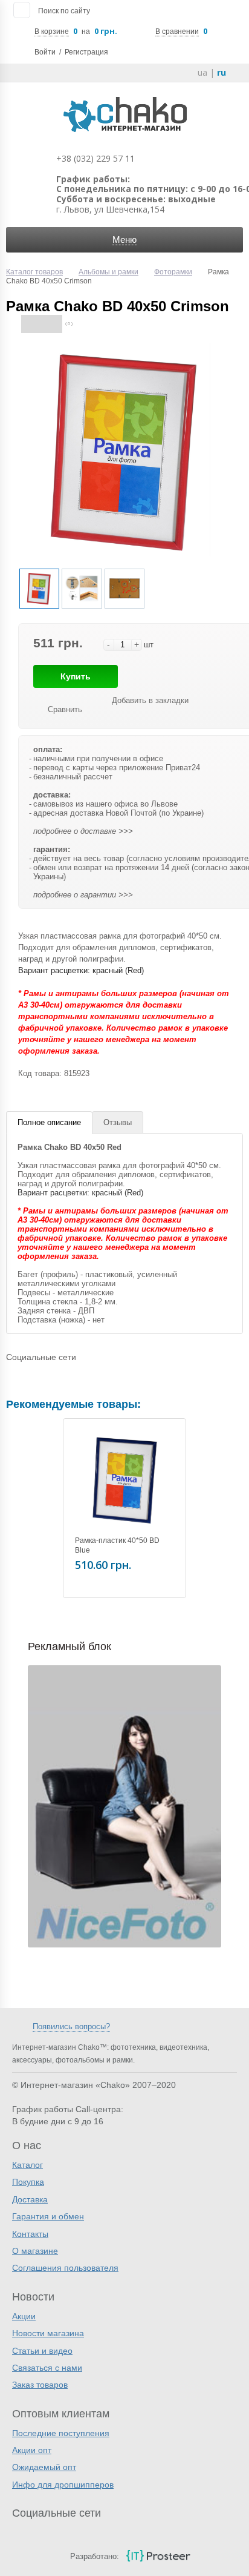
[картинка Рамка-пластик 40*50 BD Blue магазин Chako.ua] (124, 1480)
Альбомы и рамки (108, 272)
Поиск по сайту (64, 11)
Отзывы (118, 1122)
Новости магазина (48, 2333)
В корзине (52, 31)
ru (222, 72)
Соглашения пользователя (65, 2268)
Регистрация (86, 52)
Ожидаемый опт (44, 2467)
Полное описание (49, 1122)
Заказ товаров (40, 2385)
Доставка (30, 2199)
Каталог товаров (34, 272)
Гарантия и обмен (48, 2216)
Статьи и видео (42, 2351)
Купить (76, 676)
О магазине (35, 2251)
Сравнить (65, 709)
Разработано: (95, 2556)
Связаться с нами (47, 2368)
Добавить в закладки (150, 700)
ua (202, 72)
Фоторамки (173, 272)
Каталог (27, 2165)
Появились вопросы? (71, 2026)
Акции (24, 2316)
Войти (45, 52)
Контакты (30, 2234)
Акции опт (32, 2450)
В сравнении (177, 31)
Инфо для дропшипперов (63, 2485)
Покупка (28, 2182)
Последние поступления (61, 2433)
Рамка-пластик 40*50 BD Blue (117, 1545)
